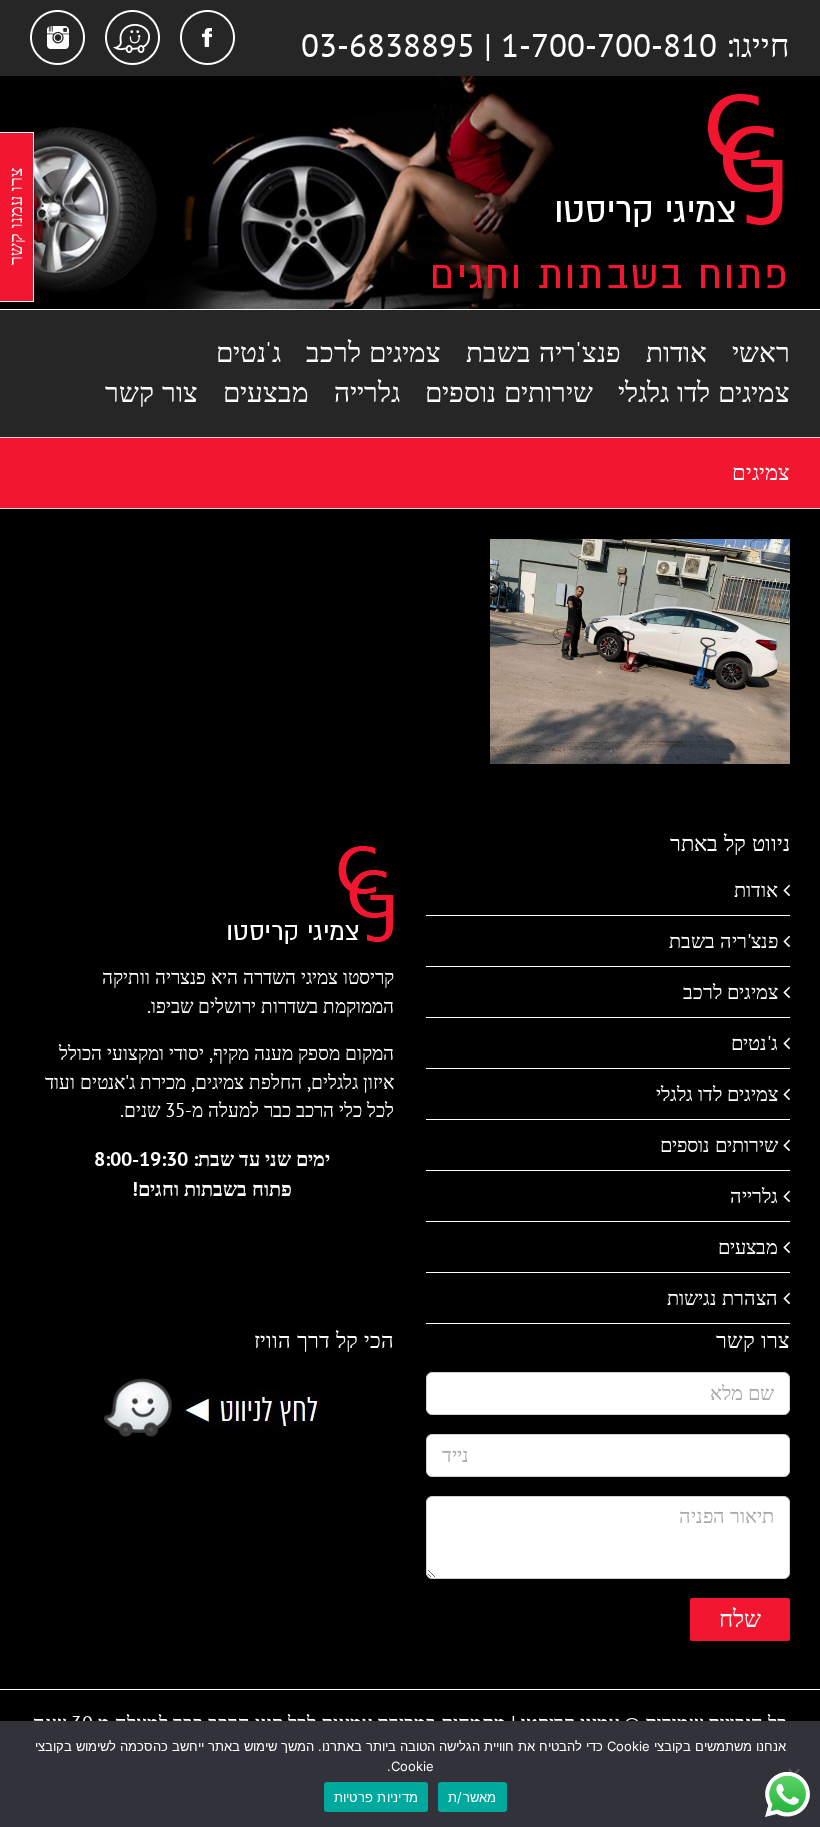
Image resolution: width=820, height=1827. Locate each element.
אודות (756, 890)
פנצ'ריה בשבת (723, 941)
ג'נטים (754, 1043)
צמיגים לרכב (730, 992)
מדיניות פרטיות (376, 1797)
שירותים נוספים (719, 1145)
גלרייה (754, 1196)
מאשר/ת (472, 1797)
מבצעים (748, 1247)
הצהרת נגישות (722, 1298)
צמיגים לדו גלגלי (717, 1094)
